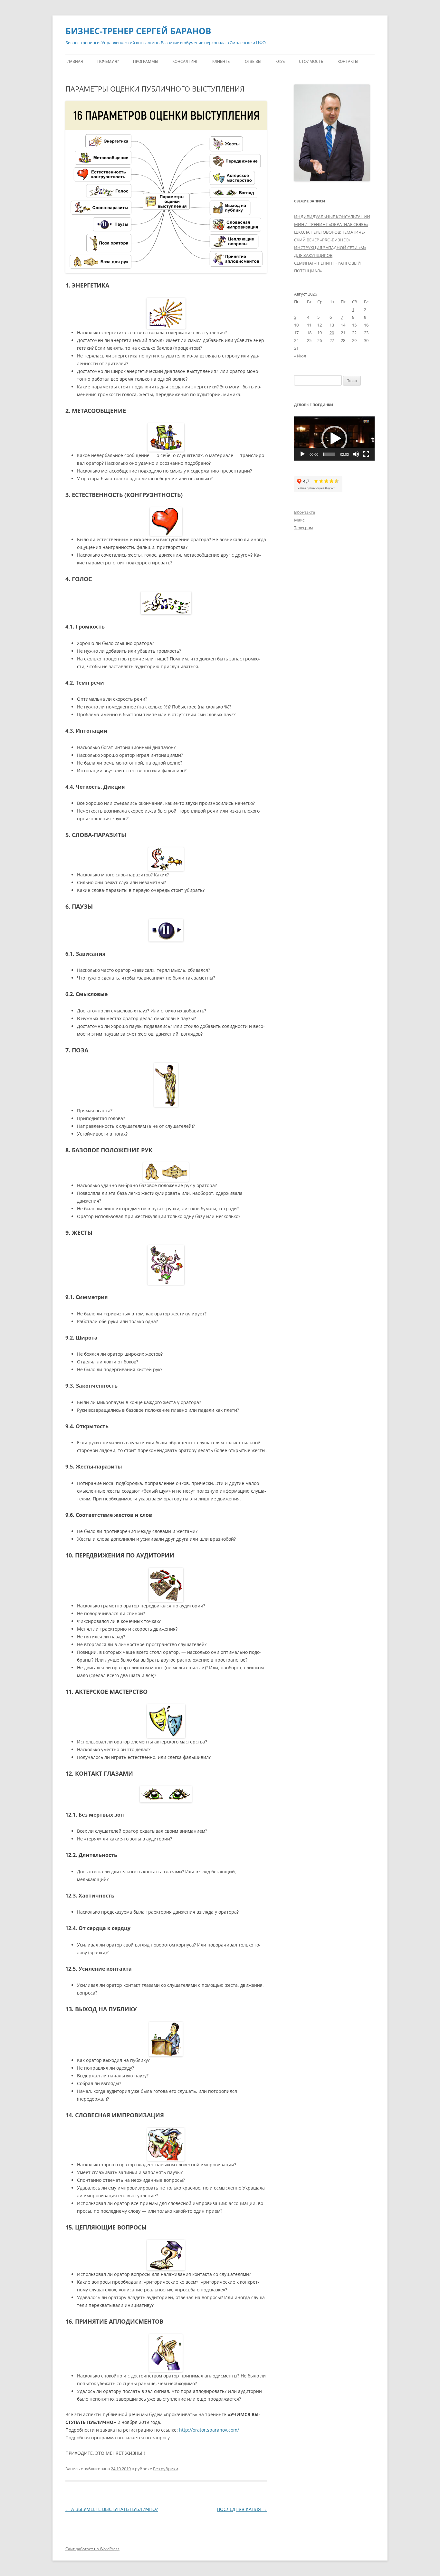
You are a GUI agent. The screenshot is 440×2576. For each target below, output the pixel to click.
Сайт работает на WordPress (92, 2549)
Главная (74, 61)
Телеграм (304, 528)
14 (343, 325)
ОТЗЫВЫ (253, 61)
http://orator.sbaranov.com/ (209, 2430)
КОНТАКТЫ (348, 61)
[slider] (329, 454)
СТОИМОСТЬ (311, 61)
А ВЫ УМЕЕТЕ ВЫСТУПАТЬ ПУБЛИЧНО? (112, 2509)
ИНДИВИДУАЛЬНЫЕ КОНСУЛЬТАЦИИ (332, 217)
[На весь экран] (366, 454)
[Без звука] (356, 454)
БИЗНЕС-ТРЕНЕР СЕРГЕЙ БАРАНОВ (138, 31)
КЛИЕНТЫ (221, 61)
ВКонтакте (305, 512)
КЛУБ (280, 61)
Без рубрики (166, 2469)
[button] (334, 439)
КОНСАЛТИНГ (185, 61)
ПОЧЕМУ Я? (108, 61)
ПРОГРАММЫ (146, 61)
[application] (334, 439)
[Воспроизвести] (302, 454)
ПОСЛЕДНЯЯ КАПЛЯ (242, 2509)
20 (332, 333)
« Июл (300, 356)
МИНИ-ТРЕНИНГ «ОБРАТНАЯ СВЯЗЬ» (331, 224)
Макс (299, 520)
